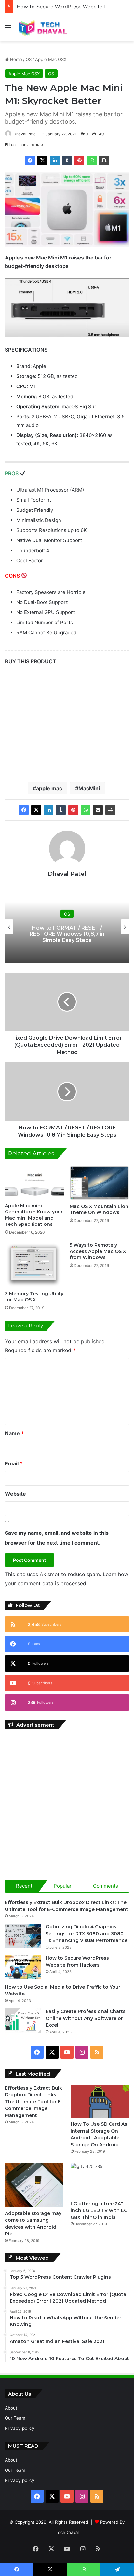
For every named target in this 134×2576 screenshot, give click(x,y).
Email (14, 1463)
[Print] (104, 161)
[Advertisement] (67, 1803)
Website (15, 1494)
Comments (106, 1886)
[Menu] (8, 30)
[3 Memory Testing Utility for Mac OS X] (35, 1265)
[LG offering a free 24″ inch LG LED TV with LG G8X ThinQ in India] (100, 2180)
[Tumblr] (67, 161)
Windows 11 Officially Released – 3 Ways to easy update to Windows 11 (79, 934)
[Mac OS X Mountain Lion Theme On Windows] (99, 1183)
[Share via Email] (98, 810)
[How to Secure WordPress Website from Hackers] (23, 1967)
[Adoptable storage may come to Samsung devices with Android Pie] (34, 2185)
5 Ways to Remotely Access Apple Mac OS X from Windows (98, 1251)
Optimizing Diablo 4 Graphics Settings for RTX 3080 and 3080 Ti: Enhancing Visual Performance (87, 1934)
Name (14, 1433)
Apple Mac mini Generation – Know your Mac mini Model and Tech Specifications (34, 1215)
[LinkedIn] (55, 161)
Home (15, 59)
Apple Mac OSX (51, 59)
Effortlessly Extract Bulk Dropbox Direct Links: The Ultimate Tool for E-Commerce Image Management (34, 2102)
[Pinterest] (79, 161)
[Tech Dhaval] (42, 27)
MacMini (89, 788)
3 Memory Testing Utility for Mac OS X (34, 1297)
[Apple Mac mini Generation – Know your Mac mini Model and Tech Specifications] (35, 1182)
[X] (42, 161)
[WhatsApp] (92, 161)
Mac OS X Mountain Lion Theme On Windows (99, 1209)
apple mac (49, 788)
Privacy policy (20, 2428)
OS (29, 59)
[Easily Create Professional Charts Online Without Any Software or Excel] (23, 2020)
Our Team (15, 2418)
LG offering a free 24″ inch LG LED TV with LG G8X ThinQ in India (99, 2210)
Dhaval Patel (25, 134)
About (11, 2408)
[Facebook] (30, 161)
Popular (63, 1886)
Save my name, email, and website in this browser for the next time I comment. (57, 1538)
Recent (24, 1886)
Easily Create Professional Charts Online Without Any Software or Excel (86, 2018)
